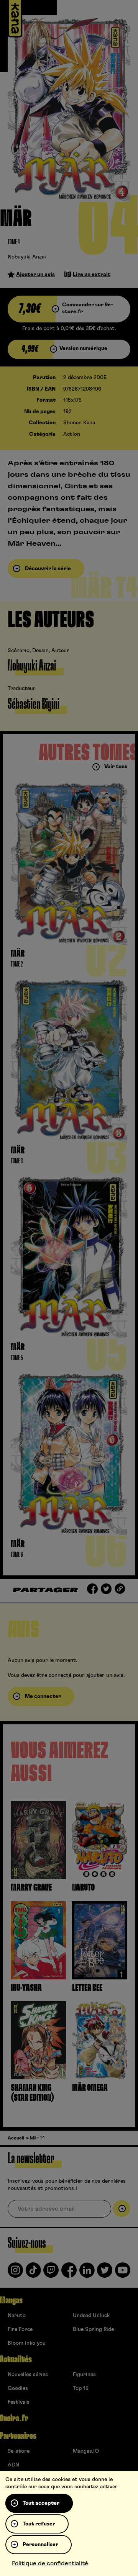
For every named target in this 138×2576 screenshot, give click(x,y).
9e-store (19, 2451)
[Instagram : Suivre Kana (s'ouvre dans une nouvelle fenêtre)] (15, 2273)
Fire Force (20, 2329)
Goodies (18, 2388)
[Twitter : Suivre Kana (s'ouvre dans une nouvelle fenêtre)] (105, 2273)
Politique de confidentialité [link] (50, 2563)
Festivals (19, 2402)
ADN (13, 2465)
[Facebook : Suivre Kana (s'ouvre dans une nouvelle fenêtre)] (69, 2273)
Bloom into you (27, 2343)
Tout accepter (41, 2503)
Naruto (17, 2316)
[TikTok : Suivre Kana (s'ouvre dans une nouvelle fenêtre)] (33, 2273)
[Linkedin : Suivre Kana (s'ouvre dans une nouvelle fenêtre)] (87, 2273)
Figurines (84, 2375)
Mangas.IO (86, 2451)
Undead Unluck (91, 2316)
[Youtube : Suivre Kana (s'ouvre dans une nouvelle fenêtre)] (123, 2273)
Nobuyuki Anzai (27, 257)
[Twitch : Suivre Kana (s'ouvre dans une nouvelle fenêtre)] (51, 2273)
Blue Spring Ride (93, 2329)
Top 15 (81, 2388)
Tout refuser (39, 2524)
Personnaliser (40, 2545)
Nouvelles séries (28, 2375)
